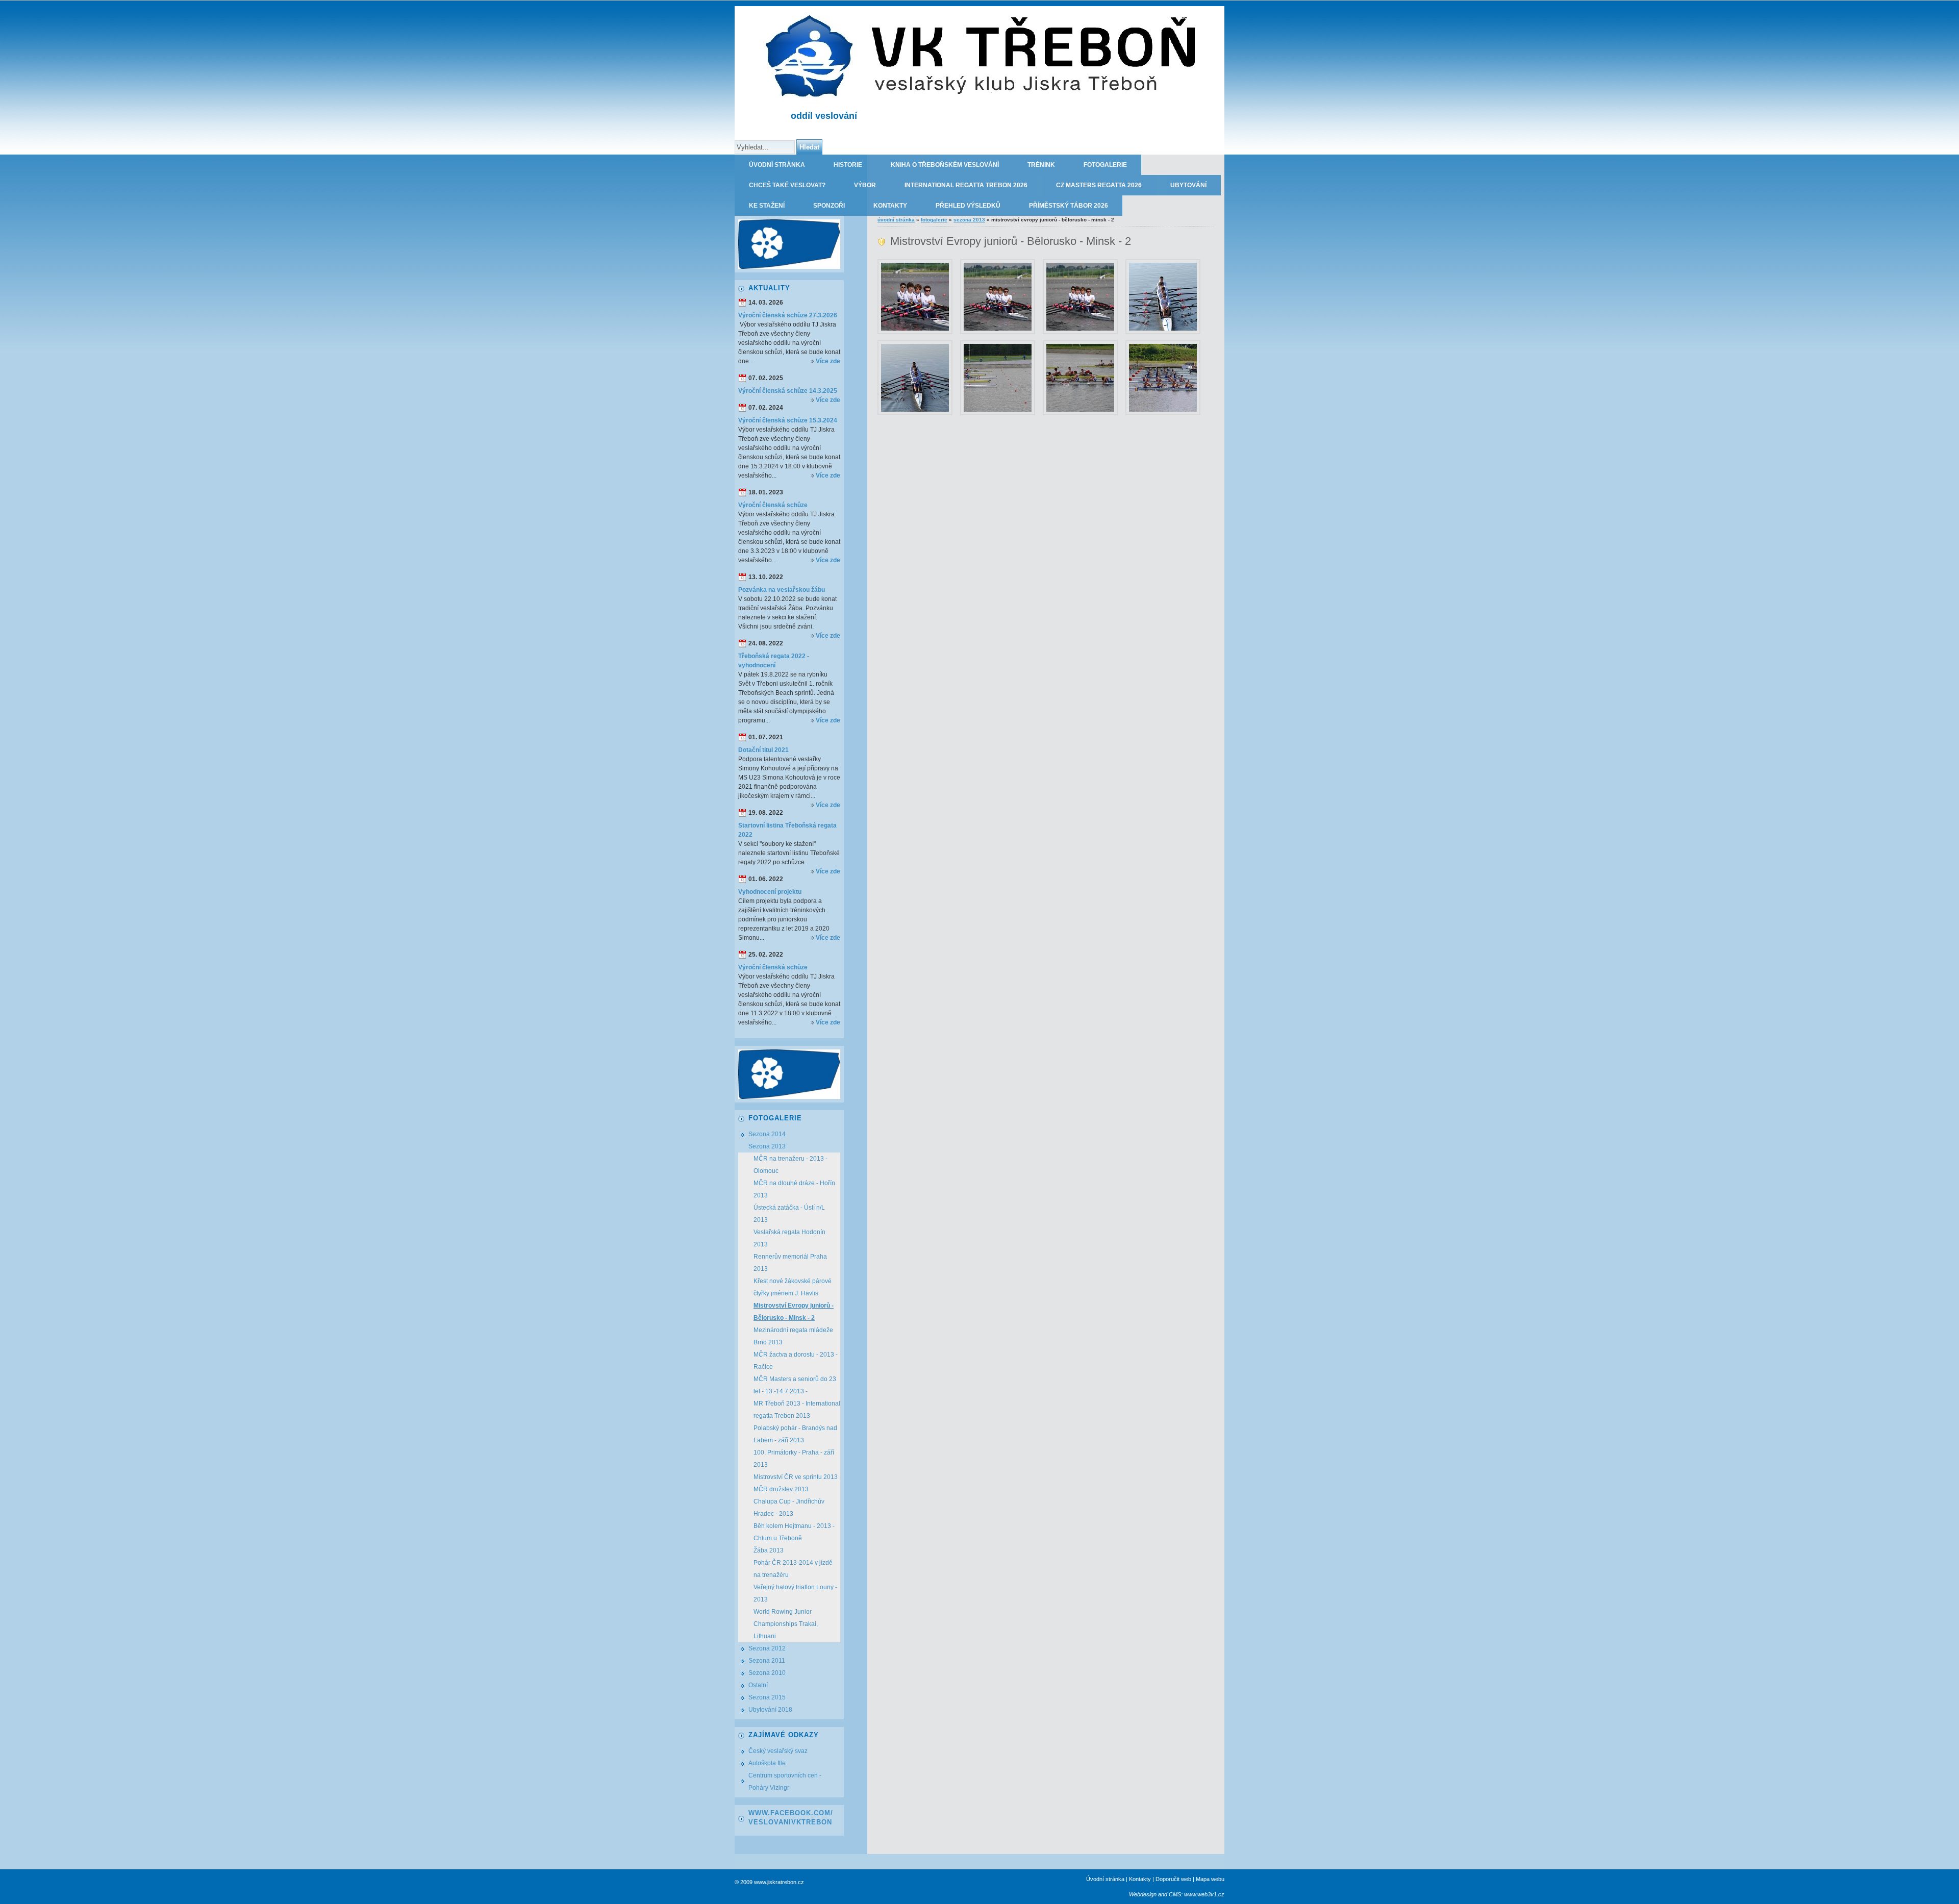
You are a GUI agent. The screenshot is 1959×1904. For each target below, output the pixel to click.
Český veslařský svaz (778, 1751)
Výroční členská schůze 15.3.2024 (788, 420)
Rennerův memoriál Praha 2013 (790, 1263)
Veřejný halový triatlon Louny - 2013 (795, 1593)
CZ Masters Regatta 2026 (1099, 185)
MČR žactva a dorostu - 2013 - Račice (796, 1361)
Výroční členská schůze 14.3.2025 (788, 391)
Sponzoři (829, 206)
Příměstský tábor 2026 (1069, 206)
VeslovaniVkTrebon (790, 1822)
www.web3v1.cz (1204, 1894)
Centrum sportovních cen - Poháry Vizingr (785, 1782)
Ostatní (758, 1685)
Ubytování (1188, 185)
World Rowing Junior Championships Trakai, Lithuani (786, 1624)
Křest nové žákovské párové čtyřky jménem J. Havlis (793, 1287)
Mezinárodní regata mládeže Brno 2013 (793, 1336)
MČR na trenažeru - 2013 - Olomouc (790, 1165)
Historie (848, 165)
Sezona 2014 (767, 1134)
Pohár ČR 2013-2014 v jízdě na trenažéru (793, 1569)
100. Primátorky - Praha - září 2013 (794, 1459)
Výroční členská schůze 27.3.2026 (788, 315)
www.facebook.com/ (791, 1813)
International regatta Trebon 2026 (966, 185)
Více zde (828, 361)
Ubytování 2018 (770, 1710)
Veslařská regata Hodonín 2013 (789, 1238)
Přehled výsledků (968, 206)
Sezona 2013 (969, 220)
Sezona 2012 (767, 1648)
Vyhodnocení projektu (770, 892)
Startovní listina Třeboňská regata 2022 (787, 830)
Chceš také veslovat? (787, 185)
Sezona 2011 (767, 1661)
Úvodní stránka (777, 165)
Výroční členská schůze (773, 505)
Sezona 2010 (767, 1673)
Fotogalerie (1105, 165)
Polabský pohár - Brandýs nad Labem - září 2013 (795, 1434)
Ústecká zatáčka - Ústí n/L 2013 (789, 1214)
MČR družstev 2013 (781, 1489)
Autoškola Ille (767, 1763)
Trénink (1041, 165)
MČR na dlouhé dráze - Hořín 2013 (794, 1189)
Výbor (865, 185)
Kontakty (890, 206)
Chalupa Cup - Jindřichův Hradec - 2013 (789, 1508)
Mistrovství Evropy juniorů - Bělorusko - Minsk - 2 (794, 1312)
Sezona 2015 (767, 1697)
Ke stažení (767, 206)
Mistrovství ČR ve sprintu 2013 (796, 1477)
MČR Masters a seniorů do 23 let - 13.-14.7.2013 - (795, 1385)
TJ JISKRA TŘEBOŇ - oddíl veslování (1164, 16)
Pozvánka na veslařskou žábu (782, 590)
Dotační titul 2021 (763, 750)
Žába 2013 (769, 1550)
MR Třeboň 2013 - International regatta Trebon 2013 (797, 1410)
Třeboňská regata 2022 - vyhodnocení (774, 661)
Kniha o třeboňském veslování (945, 165)
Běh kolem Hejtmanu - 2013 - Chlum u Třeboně (794, 1532)
